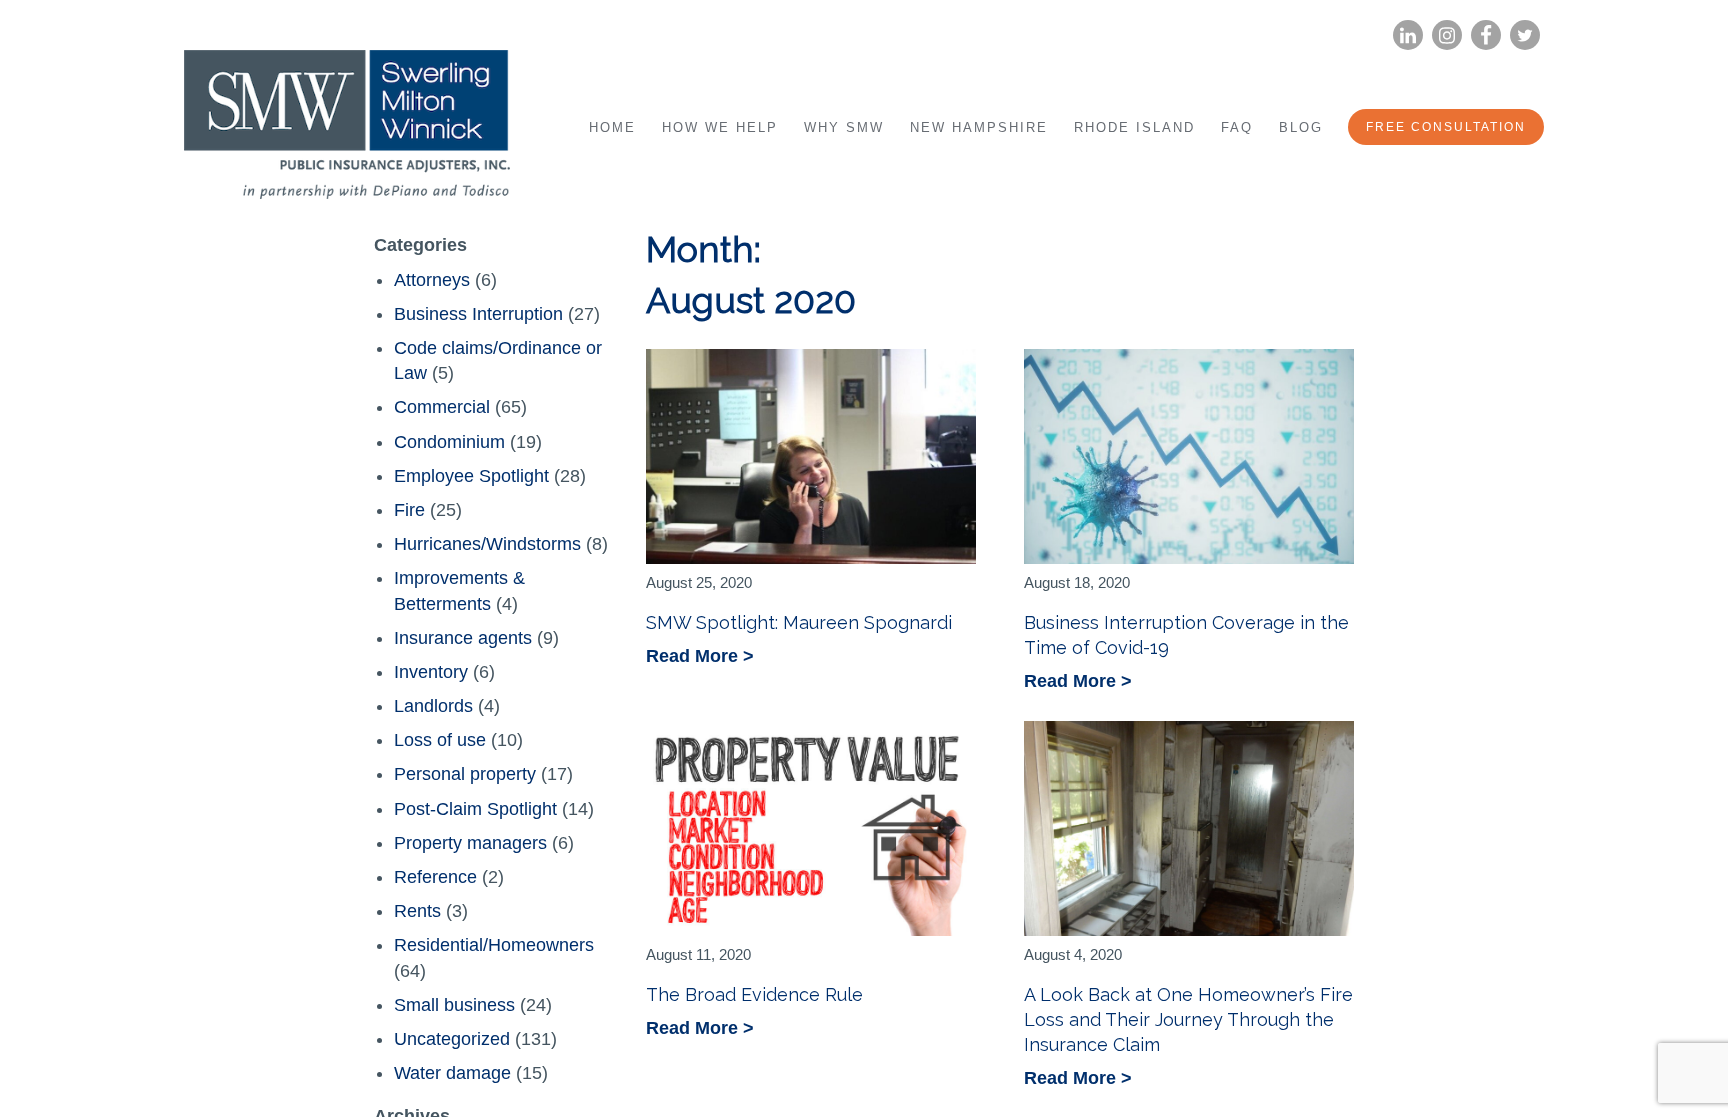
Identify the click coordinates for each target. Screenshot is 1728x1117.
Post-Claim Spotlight (475, 809)
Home (612, 127)
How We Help (720, 127)
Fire (409, 510)
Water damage (452, 1073)
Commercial (442, 407)
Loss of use (440, 740)
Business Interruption (478, 314)
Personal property (465, 774)
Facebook (1486, 35)
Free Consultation (1446, 127)
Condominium (449, 442)
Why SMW (844, 127)
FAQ (1237, 127)
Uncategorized (452, 1039)
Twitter (1525, 35)
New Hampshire (979, 127)
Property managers (470, 843)
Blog (1301, 127)
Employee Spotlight (471, 476)
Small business (454, 1005)
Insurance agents (463, 638)
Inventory (431, 672)
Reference (435, 877)
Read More (694, 657)
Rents (417, 911)
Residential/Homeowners (494, 945)
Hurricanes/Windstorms (487, 544)
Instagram (1447, 35)
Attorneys (432, 280)
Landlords (433, 706)
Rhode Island (1134, 127)
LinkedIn (1408, 35)
